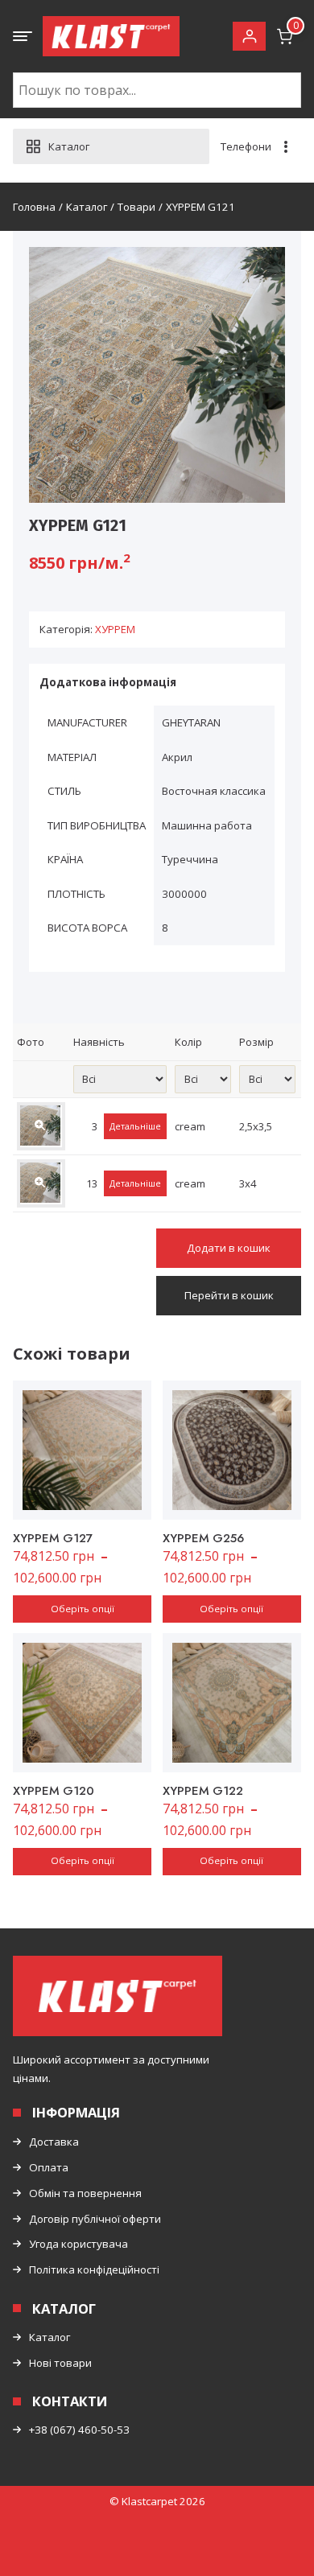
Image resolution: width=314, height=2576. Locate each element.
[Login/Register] (249, 37)
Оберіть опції (83, 1609)
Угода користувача (78, 2244)
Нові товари (60, 2363)
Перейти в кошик (229, 1295)
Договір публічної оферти (95, 2219)
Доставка (54, 2142)
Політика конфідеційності (94, 2269)
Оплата (49, 2167)
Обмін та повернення (85, 2193)
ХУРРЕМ (115, 629)
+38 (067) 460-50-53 (79, 2430)
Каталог (50, 2337)
